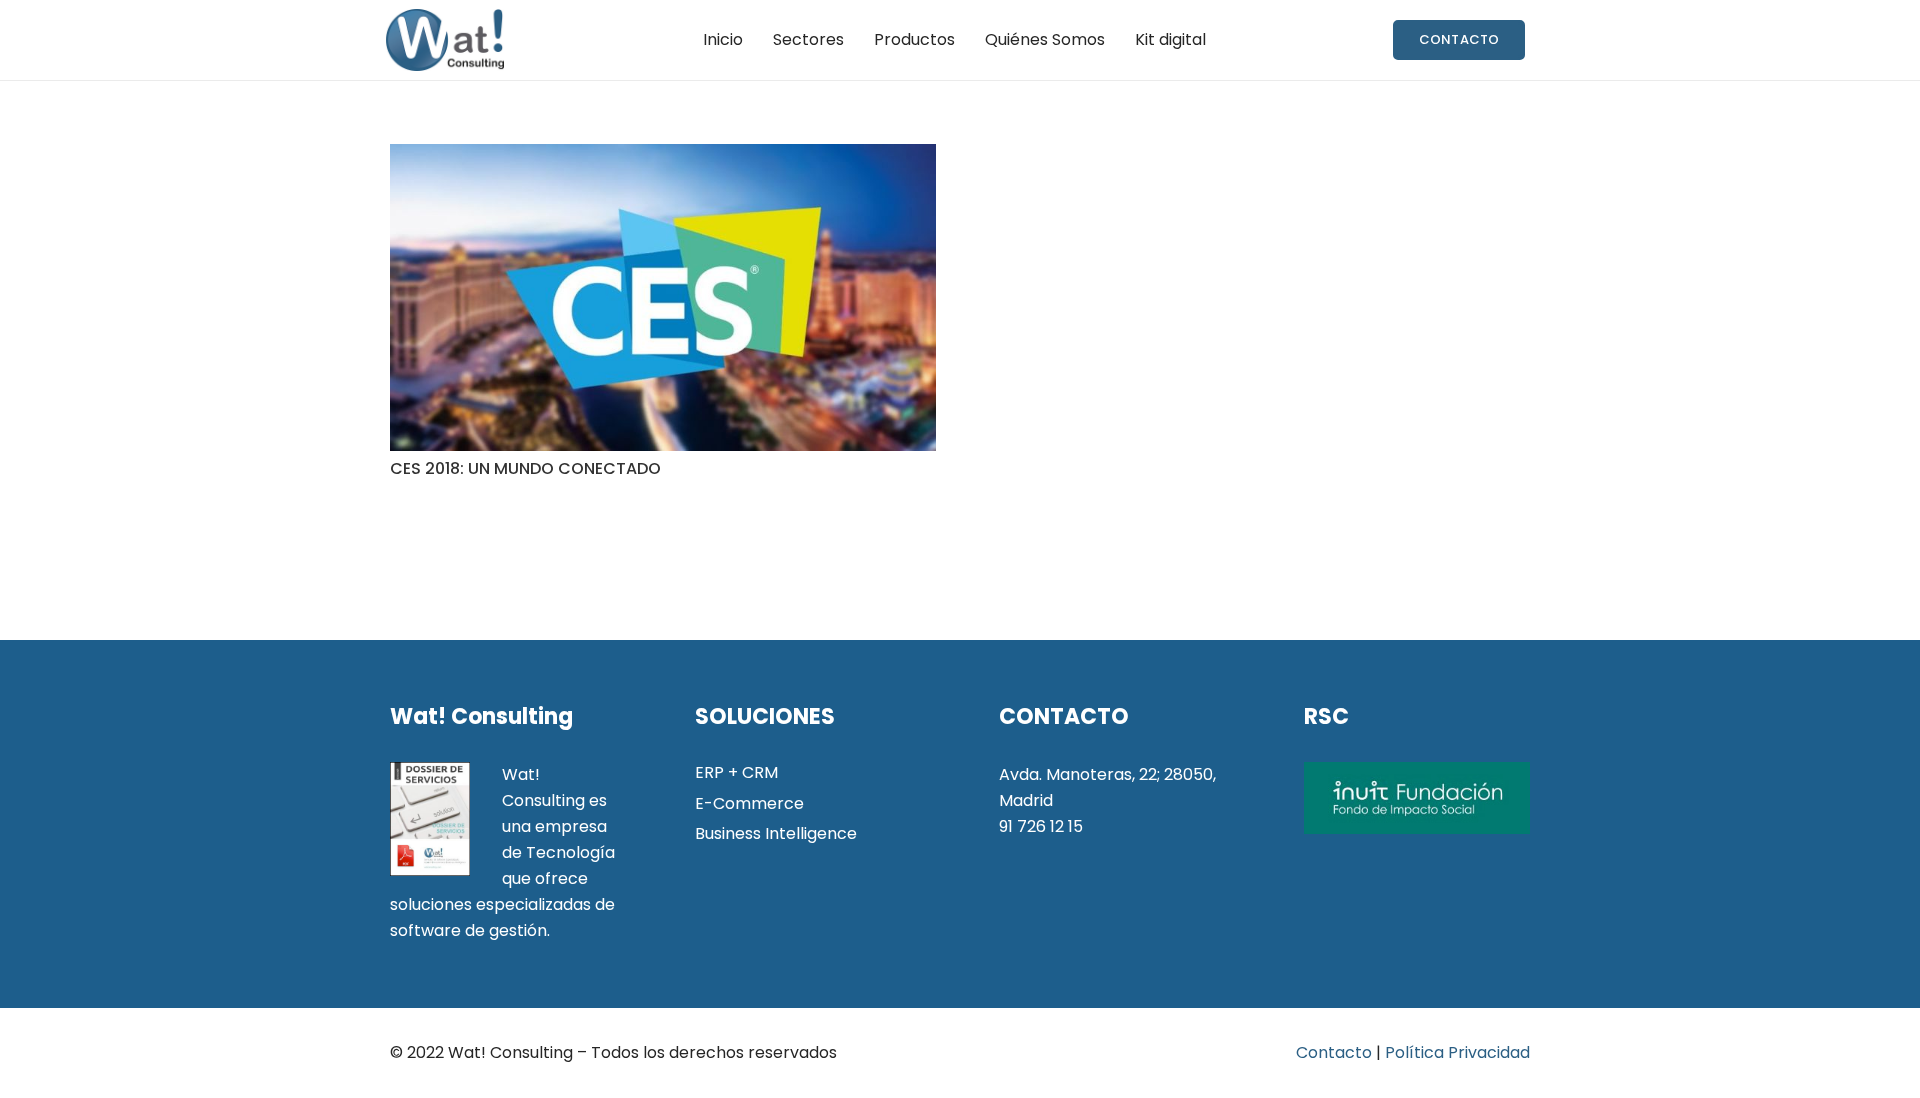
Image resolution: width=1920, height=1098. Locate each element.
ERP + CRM (736, 772)
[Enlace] (444, 40)
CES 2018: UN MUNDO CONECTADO (525, 468)
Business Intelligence (776, 833)
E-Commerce (749, 803)
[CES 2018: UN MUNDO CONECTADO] (663, 297)
